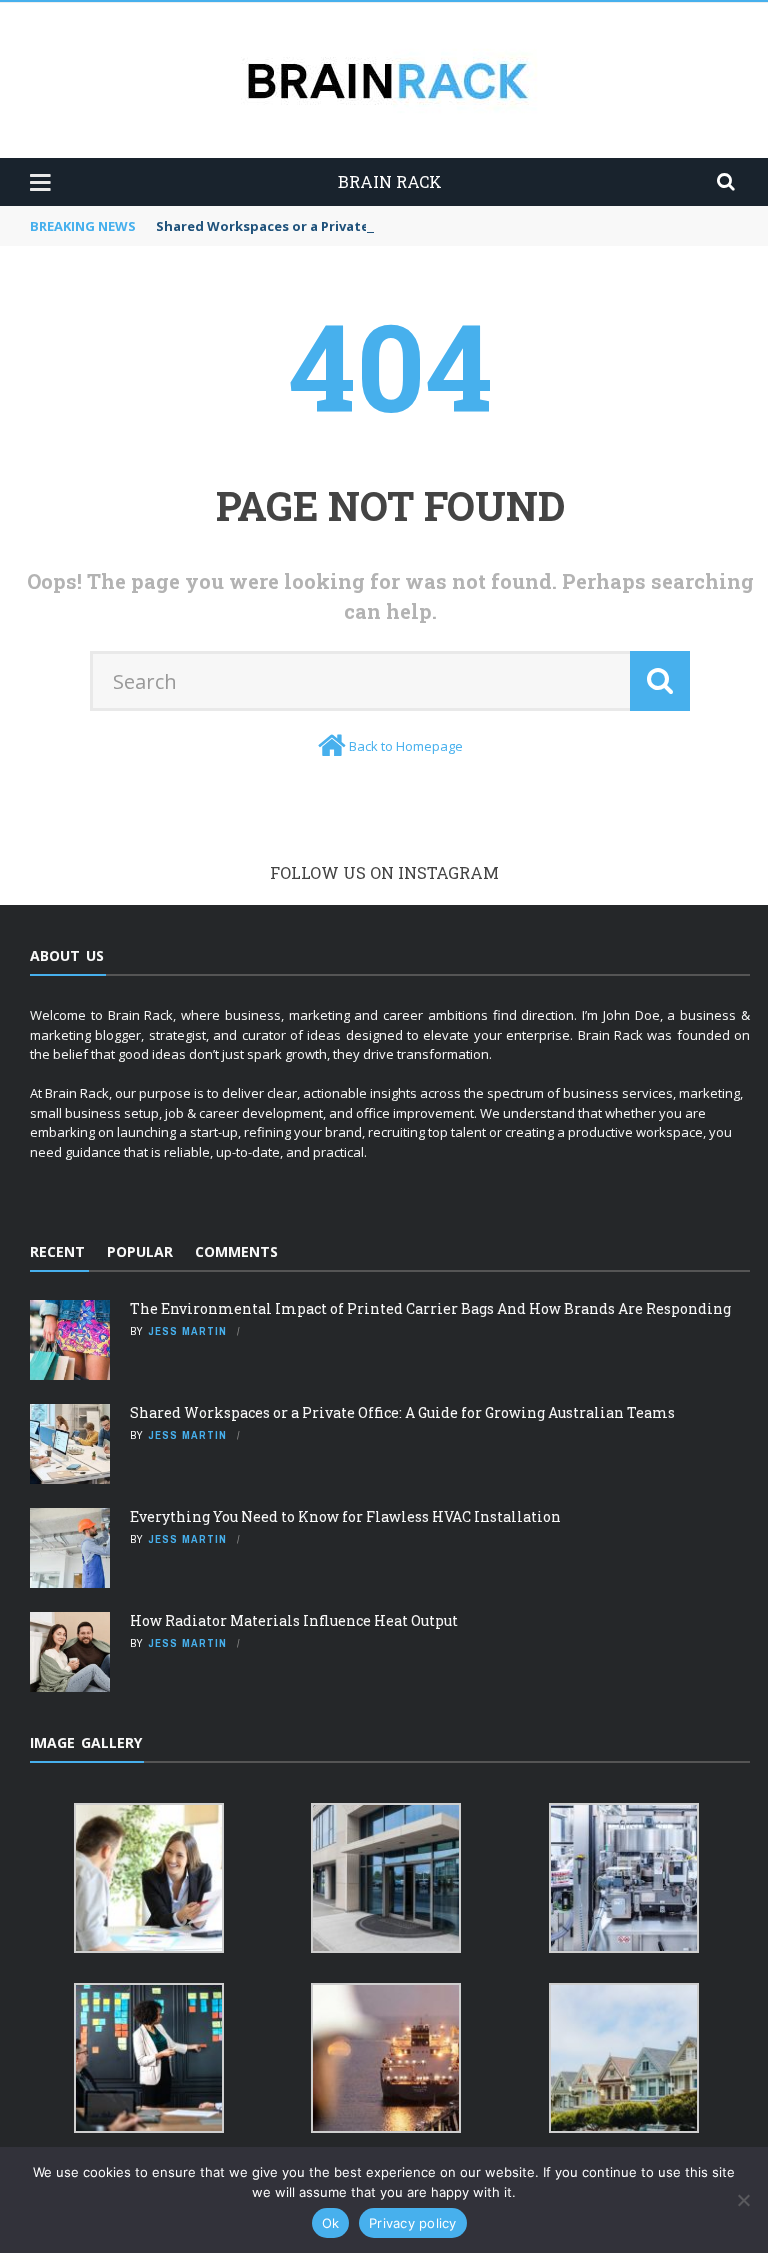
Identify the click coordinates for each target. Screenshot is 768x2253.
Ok (331, 2223)
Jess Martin (187, 1331)
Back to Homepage (406, 746)
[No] (743, 2200)
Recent (57, 1251)
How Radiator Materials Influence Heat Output (294, 1620)
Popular (140, 1251)
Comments (236, 1251)
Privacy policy (413, 2223)
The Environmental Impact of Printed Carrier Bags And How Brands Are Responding (430, 1308)
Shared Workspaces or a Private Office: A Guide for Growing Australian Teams (402, 1412)
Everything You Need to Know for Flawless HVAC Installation (345, 1516)
